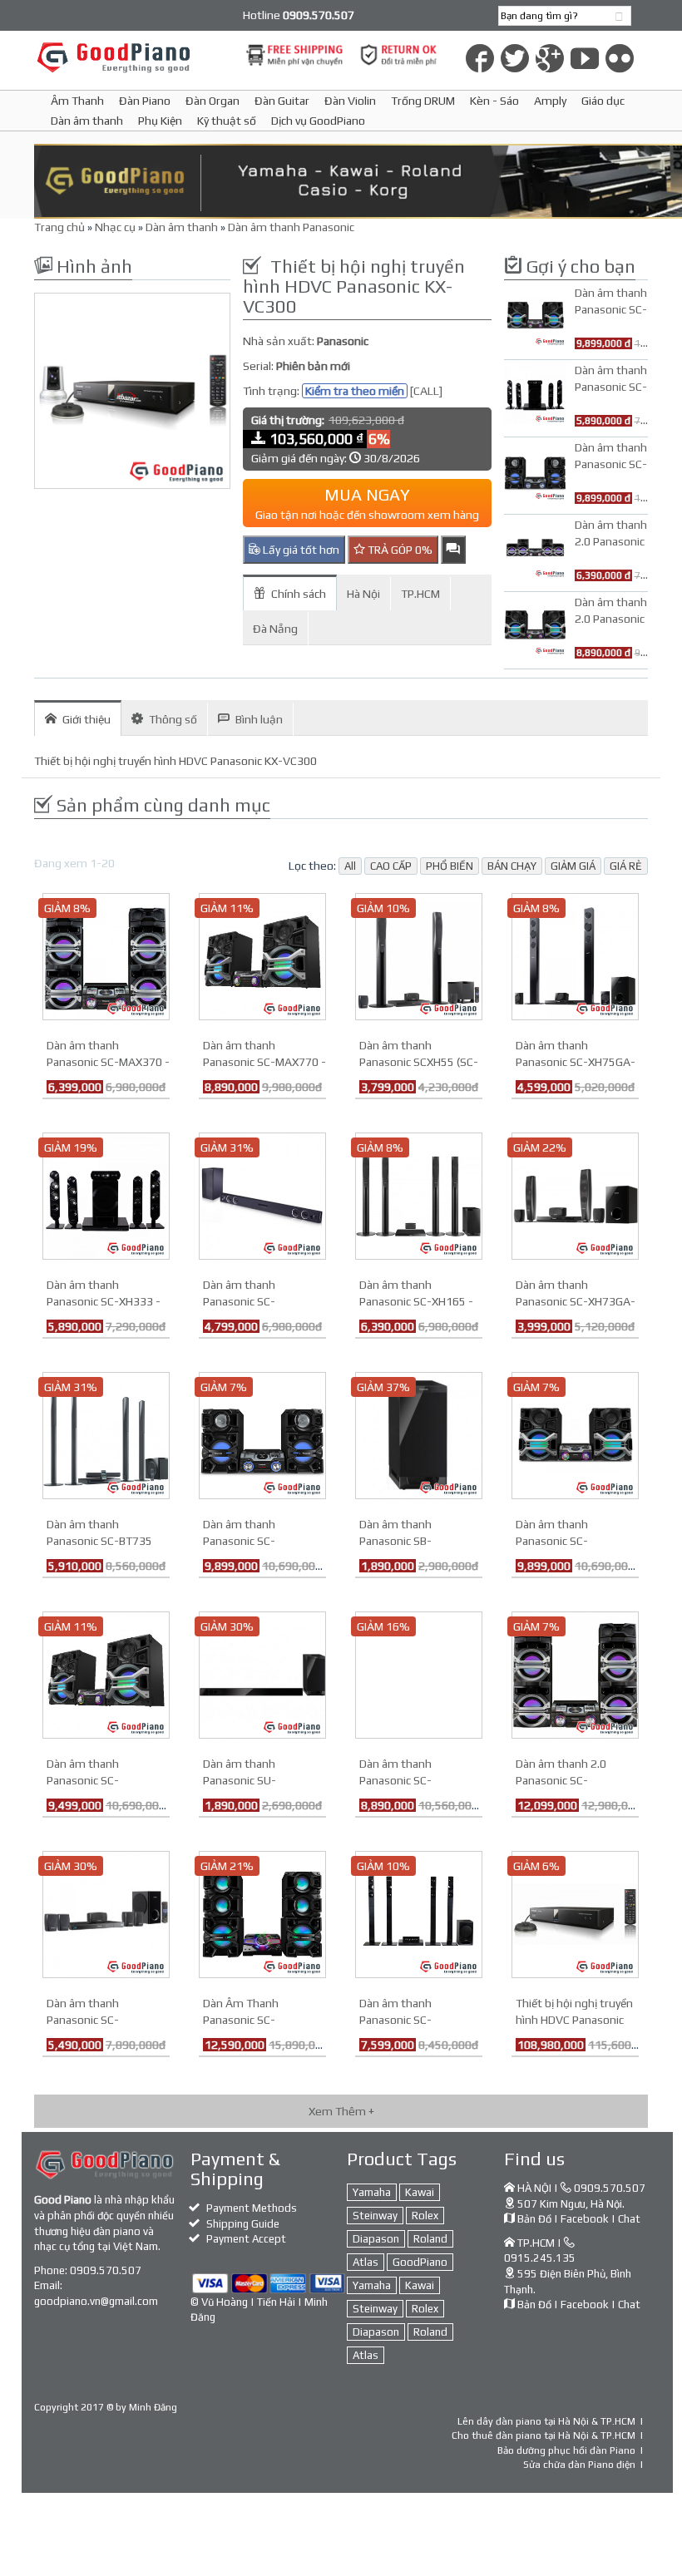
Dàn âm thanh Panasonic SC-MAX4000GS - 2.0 (248, 1541)
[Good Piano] (132, 57)
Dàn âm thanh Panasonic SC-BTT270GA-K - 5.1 (93, 2020)
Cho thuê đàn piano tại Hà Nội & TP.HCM (544, 2435)
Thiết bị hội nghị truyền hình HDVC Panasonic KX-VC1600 (574, 2020)
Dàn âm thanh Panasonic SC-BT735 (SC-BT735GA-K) (99, 1541)
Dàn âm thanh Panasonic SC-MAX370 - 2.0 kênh (108, 1062)
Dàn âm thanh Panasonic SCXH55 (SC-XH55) (419, 1062)
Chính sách (299, 594)
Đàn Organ (213, 101)
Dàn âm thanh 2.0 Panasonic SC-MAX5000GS (561, 1780)
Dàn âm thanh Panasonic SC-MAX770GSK (83, 1780)
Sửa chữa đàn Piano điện (579, 2465)
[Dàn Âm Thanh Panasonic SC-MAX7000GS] (262, 1913)
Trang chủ (59, 227)
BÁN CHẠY (512, 866)
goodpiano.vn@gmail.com (96, 2301)
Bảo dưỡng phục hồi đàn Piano (566, 2450)
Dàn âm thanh (87, 121)
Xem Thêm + (341, 2111)
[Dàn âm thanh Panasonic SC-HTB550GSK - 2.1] (262, 1195)
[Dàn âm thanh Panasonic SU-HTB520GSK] (262, 1674)
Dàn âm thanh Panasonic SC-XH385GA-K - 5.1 (403, 2020)
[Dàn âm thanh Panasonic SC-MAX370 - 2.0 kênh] (106, 955)
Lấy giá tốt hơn (300, 550)
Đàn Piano (145, 101)
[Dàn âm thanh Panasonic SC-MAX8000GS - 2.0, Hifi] (575, 1434)
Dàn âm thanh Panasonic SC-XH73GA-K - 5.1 (576, 1301)
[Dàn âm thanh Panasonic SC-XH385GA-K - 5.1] (419, 1913)
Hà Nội (363, 594)
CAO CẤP (391, 866)
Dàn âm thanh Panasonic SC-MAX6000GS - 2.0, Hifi (416, 1780)
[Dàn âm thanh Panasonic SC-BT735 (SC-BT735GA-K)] (106, 1434)
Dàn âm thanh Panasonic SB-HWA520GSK (395, 1541)
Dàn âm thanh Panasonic (291, 227)
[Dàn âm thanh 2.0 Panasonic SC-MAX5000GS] (575, 1674)
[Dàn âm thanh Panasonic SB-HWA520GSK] (419, 1434)
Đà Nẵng (275, 629)
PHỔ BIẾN (450, 866)
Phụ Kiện (160, 121)
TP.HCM (420, 594)
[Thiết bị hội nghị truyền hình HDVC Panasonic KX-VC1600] (575, 1913)
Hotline (299, 15)
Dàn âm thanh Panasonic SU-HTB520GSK (240, 1780)
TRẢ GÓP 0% (399, 550)
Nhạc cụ (115, 227)
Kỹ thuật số (227, 121)
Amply (550, 101)
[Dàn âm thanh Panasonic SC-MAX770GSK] (106, 1674)
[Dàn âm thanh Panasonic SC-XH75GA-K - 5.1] (575, 955)
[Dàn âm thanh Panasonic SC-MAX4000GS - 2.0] (262, 1434)
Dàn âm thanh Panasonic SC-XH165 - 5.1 (416, 1301)
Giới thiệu (86, 719)
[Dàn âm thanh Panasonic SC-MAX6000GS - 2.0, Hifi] (419, 1674)
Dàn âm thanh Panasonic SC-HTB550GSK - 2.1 (247, 1301)
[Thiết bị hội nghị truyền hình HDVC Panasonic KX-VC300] (132, 391)
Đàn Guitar (282, 101)
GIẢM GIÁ (573, 866)
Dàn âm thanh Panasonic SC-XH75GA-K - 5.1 (576, 1062)
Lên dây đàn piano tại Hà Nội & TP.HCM (546, 2421)
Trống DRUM (423, 101)
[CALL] (426, 391)
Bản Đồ (534, 2219)
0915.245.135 (540, 2258)
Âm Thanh (77, 101)
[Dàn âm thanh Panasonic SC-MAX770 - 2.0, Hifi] (262, 955)
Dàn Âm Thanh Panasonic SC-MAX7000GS (241, 2020)
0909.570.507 (106, 2270)
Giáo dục (603, 101)
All (350, 866)
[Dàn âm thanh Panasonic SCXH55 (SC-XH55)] (419, 955)
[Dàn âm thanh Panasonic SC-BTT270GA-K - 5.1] (106, 1913)
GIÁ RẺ (626, 866)
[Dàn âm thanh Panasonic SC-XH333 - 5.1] (106, 1195)
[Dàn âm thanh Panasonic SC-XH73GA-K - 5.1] (575, 1195)
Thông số (173, 719)
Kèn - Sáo (494, 101)
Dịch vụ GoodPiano (318, 121)
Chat (629, 2219)
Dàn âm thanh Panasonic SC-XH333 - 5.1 (104, 1301)
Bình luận (259, 719)
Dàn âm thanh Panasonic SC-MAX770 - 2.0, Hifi (264, 1062)
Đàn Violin (350, 101)
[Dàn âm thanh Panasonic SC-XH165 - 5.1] (419, 1195)
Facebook (585, 2219)
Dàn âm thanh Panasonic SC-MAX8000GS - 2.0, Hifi (572, 1541)
